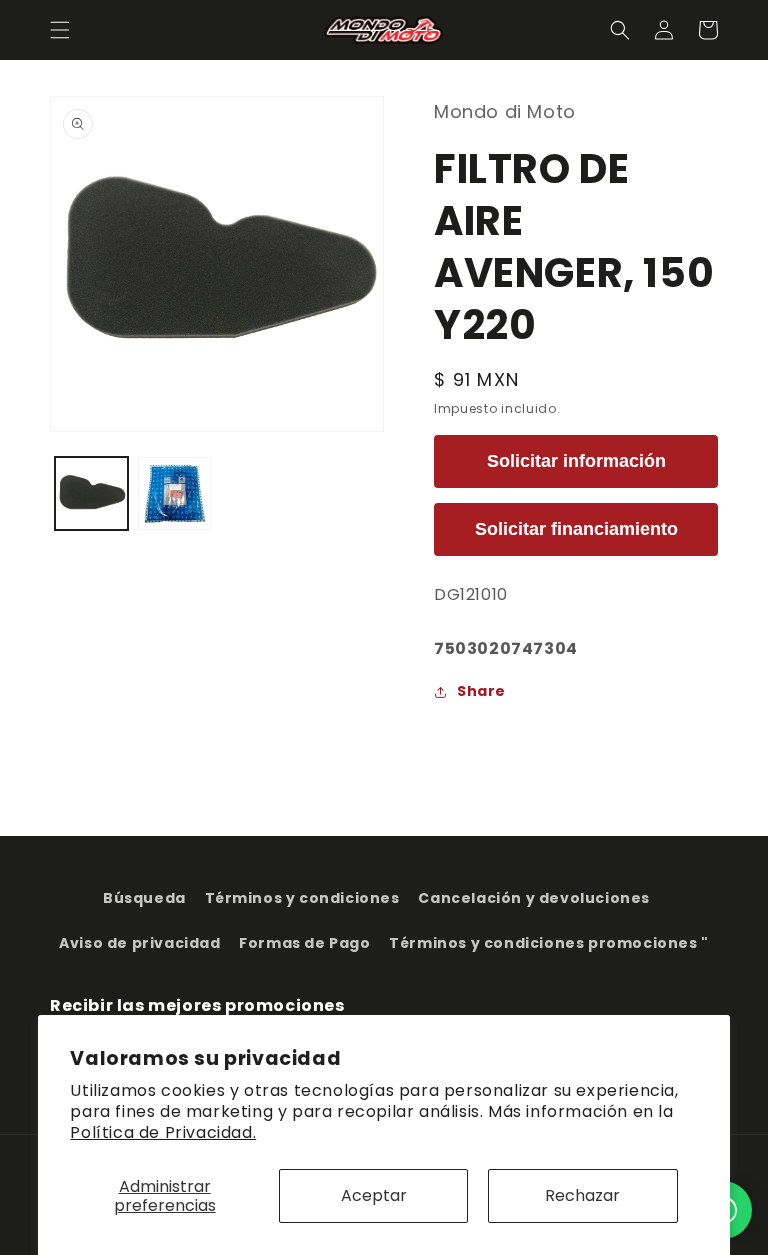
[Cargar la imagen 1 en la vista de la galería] (91, 493)
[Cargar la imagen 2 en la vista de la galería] (174, 493)
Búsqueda (144, 898)
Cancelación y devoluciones (534, 898)
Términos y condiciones (302, 898)
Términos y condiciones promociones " (549, 943)
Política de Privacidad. (163, 1132)
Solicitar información (576, 461)
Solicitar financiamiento (576, 529)
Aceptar (374, 1195)
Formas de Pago (304, 943)
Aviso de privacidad (139, 943)
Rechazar (582, 1195)
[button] (60, 30)
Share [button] (481, 691)
